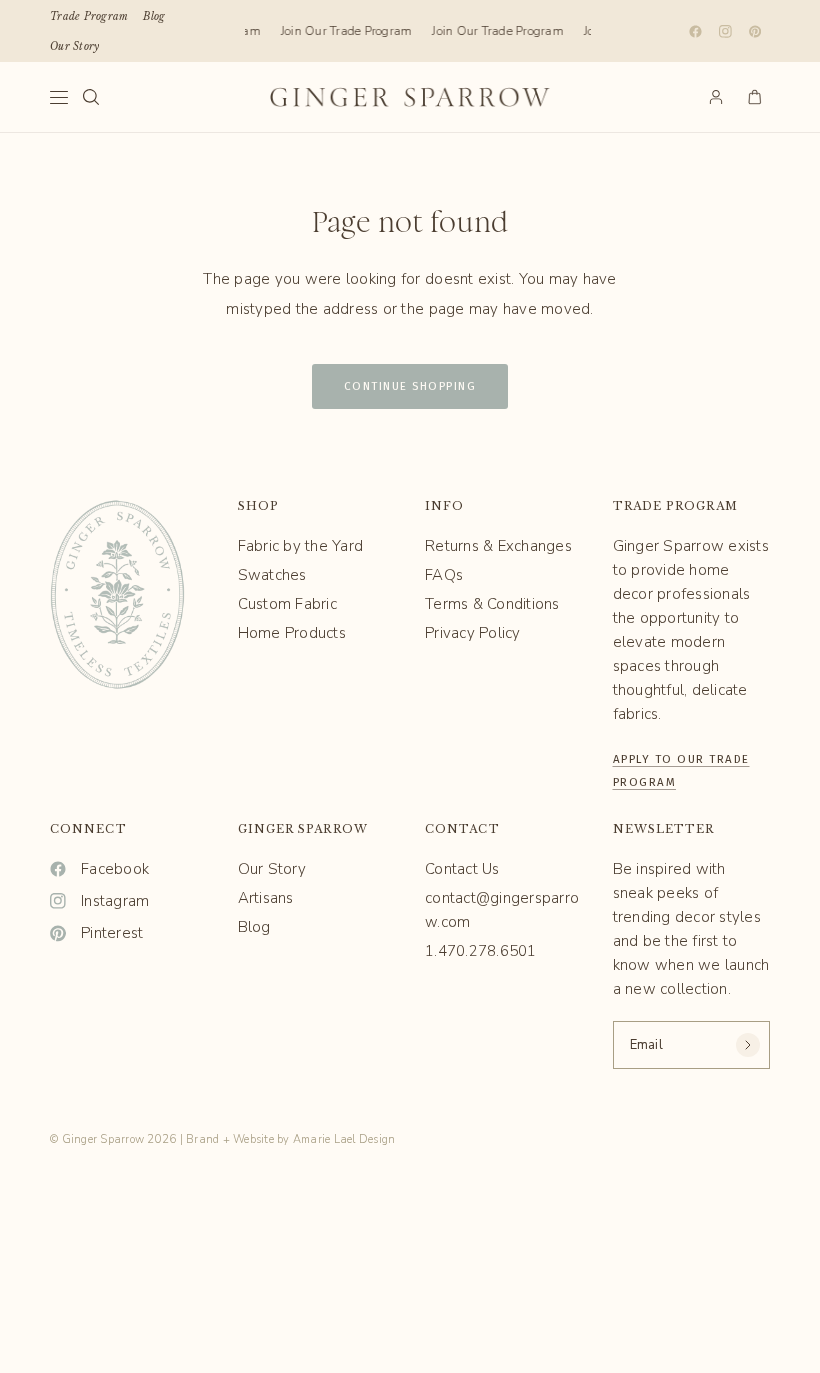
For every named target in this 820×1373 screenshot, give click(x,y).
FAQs (444, 575)
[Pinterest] (755, 31)
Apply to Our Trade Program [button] (681, 757)
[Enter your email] (748, 1045)
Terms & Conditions (492, 604)
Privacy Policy (473, 633)
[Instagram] (725, 31)
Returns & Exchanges (498, 546)
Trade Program (89, 16)
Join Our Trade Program (344, 31)
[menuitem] (89, 16)
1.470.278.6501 (481, 951)
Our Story (74, 46)
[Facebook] (695, 31)
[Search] (91, 97)
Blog (154, 16)
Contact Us (462, 869)
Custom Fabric (287, 604)
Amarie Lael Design (344, 1139)
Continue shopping (410, 386)
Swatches (272, 575)
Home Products (292, 633)
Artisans (266, 898)
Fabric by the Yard (301, 546)
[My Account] (716, 97)
